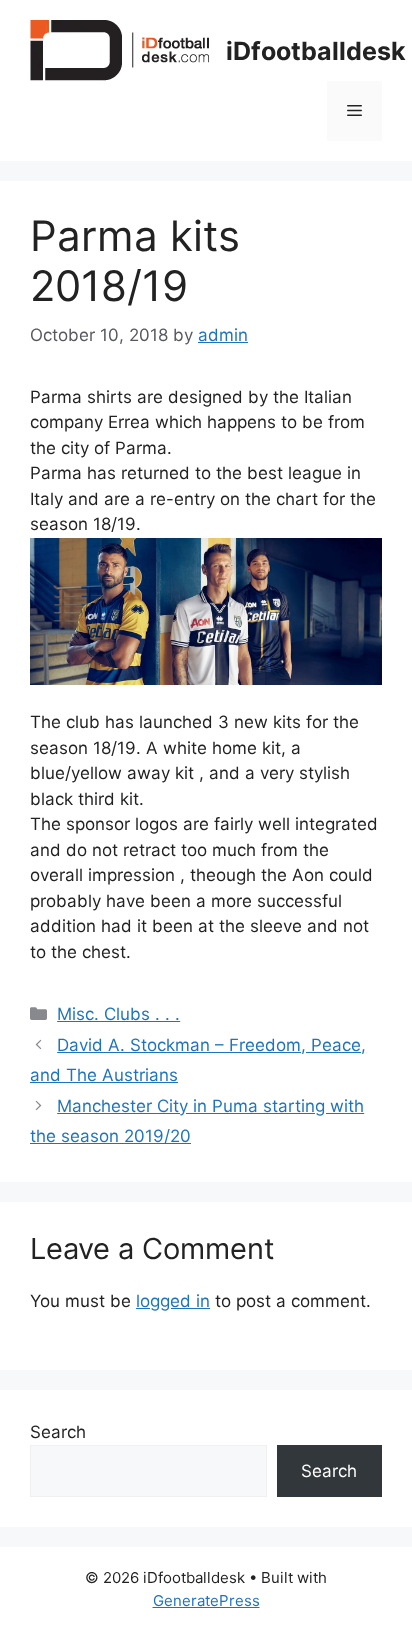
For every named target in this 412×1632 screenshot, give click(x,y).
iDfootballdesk (316, 51)
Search (58, 1432)
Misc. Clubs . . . (118, 1014)
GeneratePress (206, 1600)
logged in (173, 1301)
